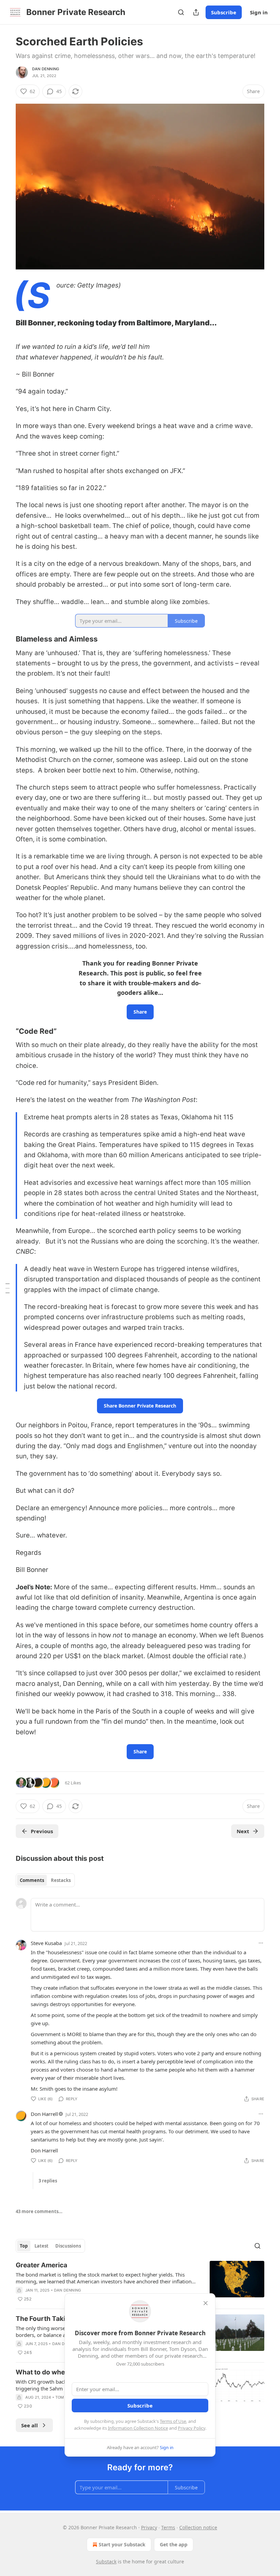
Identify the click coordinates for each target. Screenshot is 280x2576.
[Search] (181, 12)
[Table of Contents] (8, 1288)
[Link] (6, 323)
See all (30, 2425)
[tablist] (45, 1880)
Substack (106, 2562)
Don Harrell (44, 2114)
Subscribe (224, 12)
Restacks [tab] (61, 1880)
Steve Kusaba (46, 1943)
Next (243, 1831)
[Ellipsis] (261, 1943)
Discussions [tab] (68, 2246)
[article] (140, 2282)
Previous (42, 1831)
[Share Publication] (196, 12)
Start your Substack (122, 2544)
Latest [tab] (41, 2246)
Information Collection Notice (138, 2428)
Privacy (149, 2527)
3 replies (48, 2181)
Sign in (259, 12)
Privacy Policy (192, 2428)
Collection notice (198, 2527)
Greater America (41, 2265)
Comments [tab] (32, 1880)
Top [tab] (24, 2246)
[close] (206, 2303)
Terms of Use (173, 2421)
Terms (168, 2527)
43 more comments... (39, 2211)
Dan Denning (46, 69)
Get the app (174, 2544)
